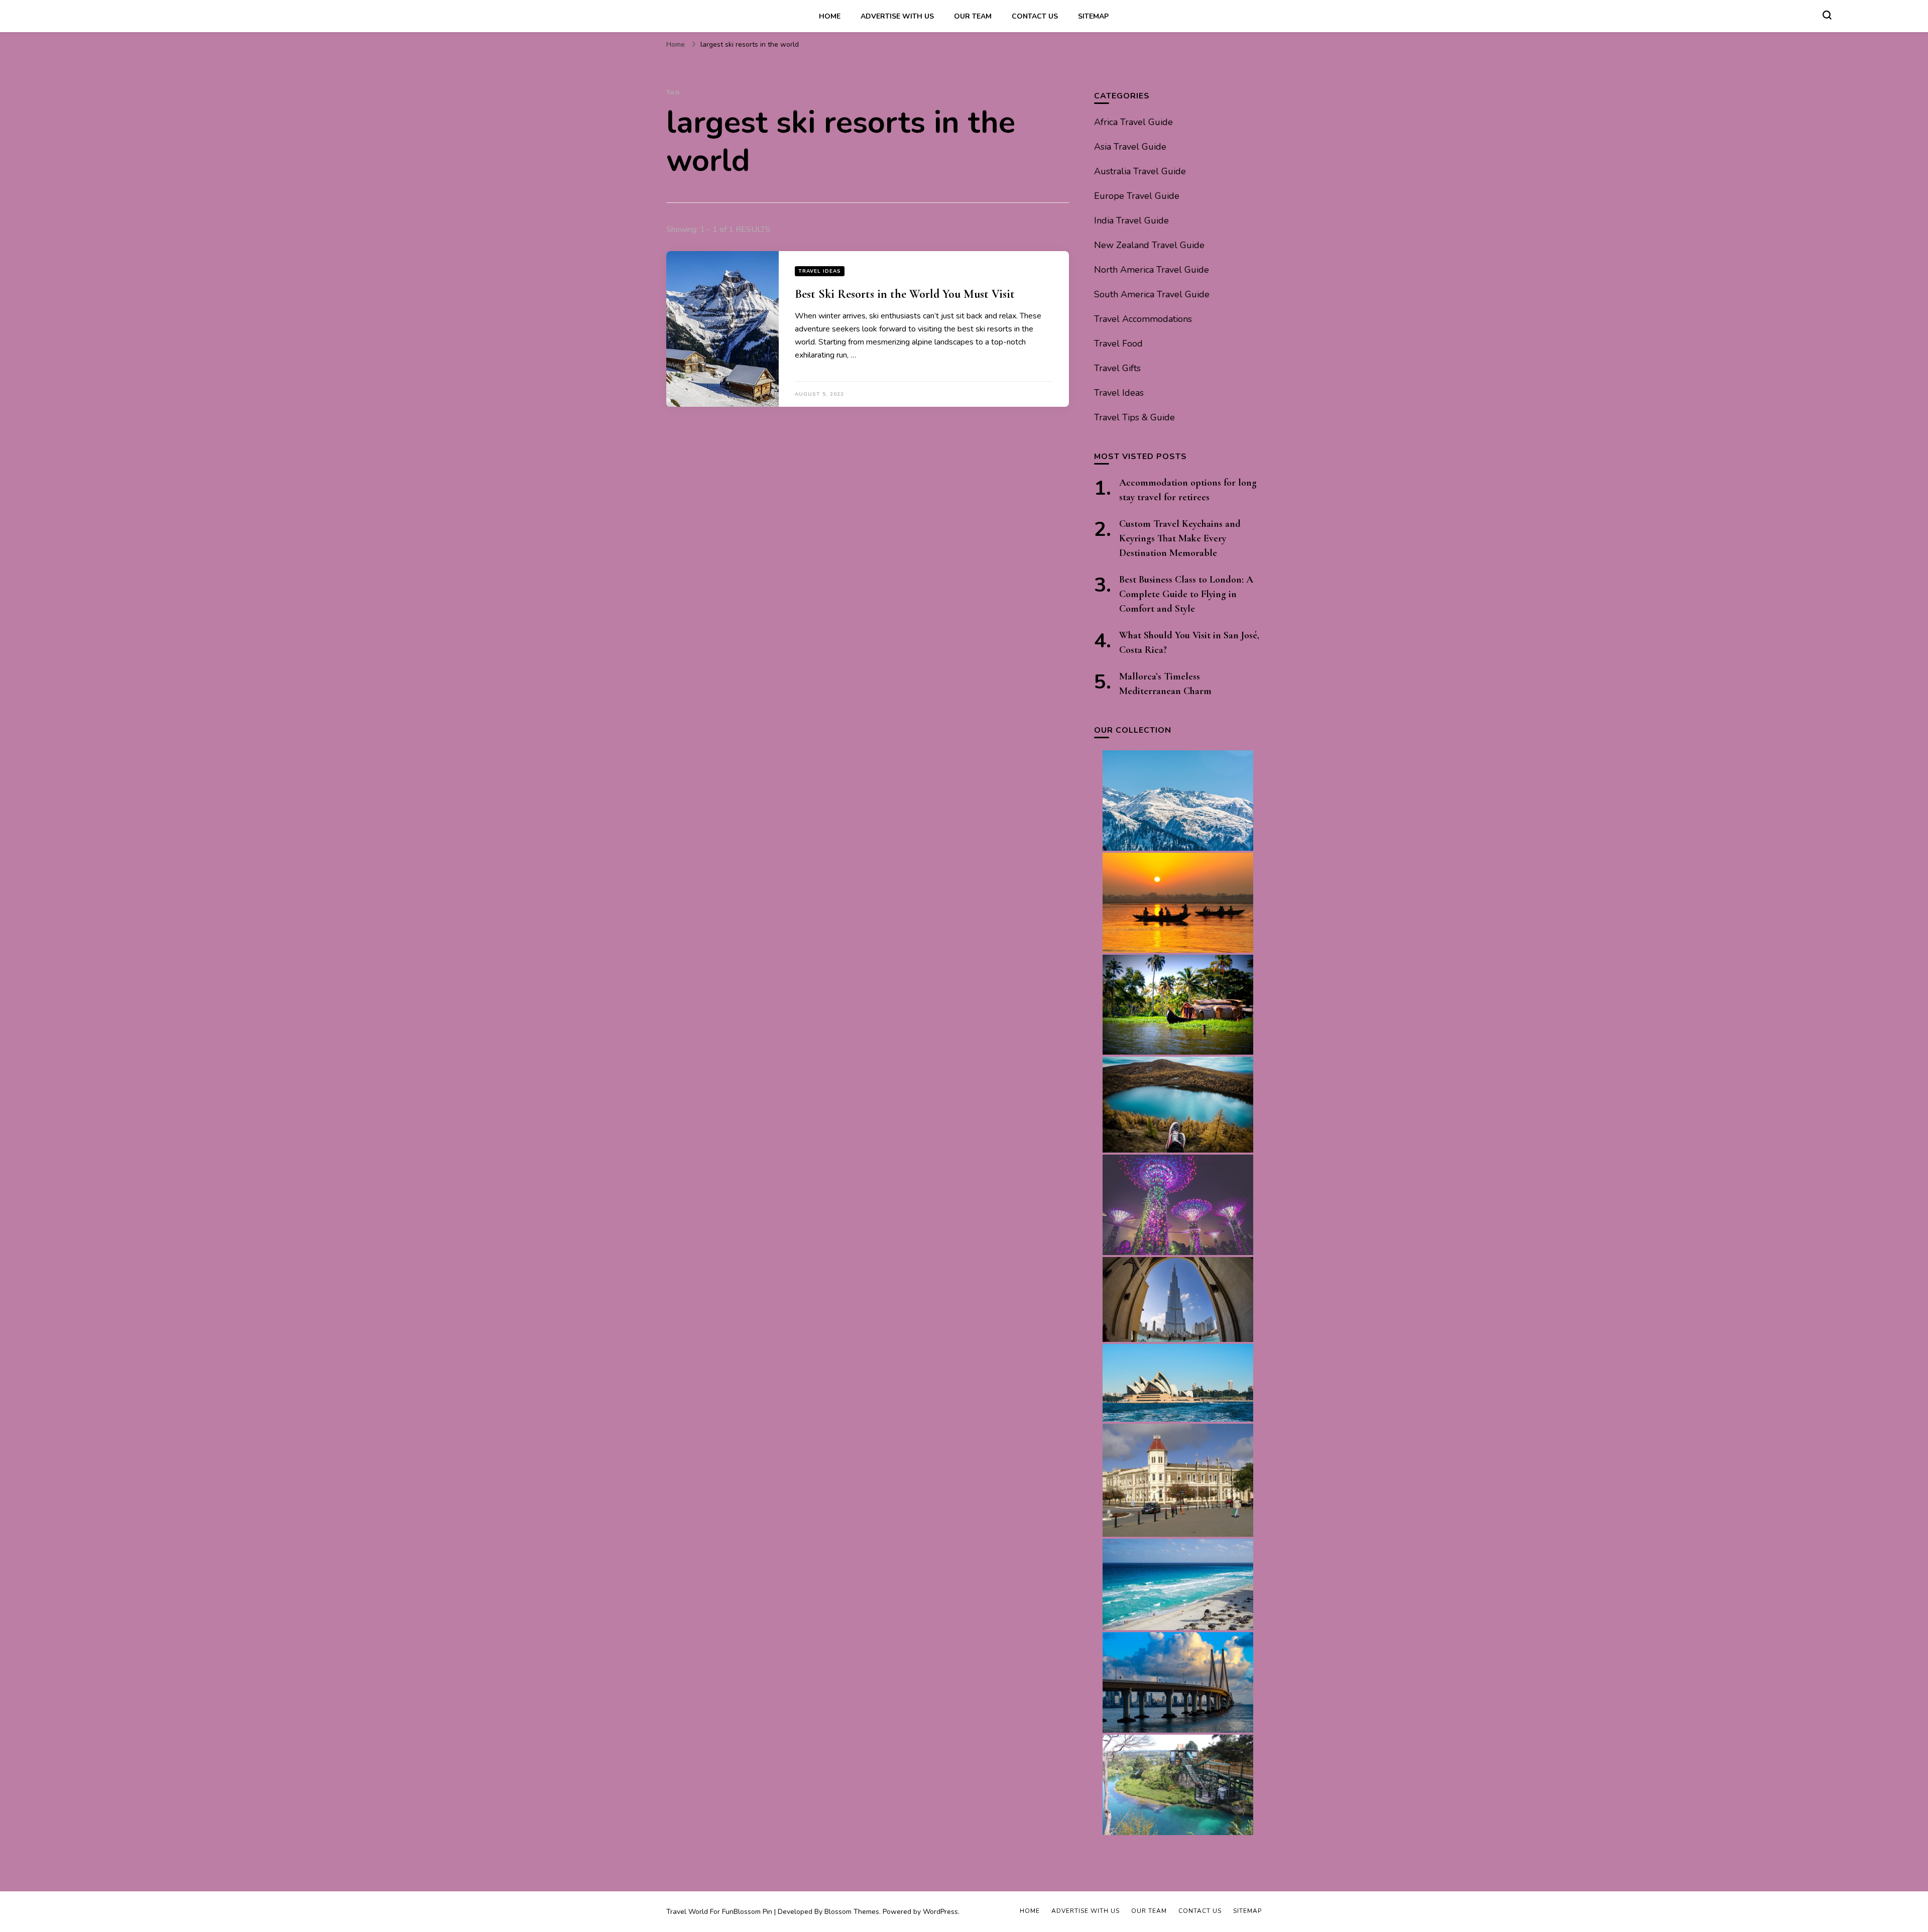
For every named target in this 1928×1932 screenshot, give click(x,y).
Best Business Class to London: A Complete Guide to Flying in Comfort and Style (1186, 594)
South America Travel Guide (1152, 294)
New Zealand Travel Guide (1149, 245)
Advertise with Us (897, 16)
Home (830, 16)
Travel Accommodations (1143, 319)
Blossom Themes (852, 1912)
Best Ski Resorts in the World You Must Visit (905, 294)
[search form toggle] (1827, 15)
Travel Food (1118, 344)
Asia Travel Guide (1130, 147)
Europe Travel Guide (1137, 196)
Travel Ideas (820, 271)
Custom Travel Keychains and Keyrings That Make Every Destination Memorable (1180, 538)
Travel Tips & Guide (1134, 417)
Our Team (973, 16)
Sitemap (1093, 16)
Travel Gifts (1117, 368)
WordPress (940, 1912)
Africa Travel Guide (1133, 122)
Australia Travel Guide (1140, 171)
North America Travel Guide (1152, 270)
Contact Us (1035, 16)
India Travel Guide (1131, 220)
